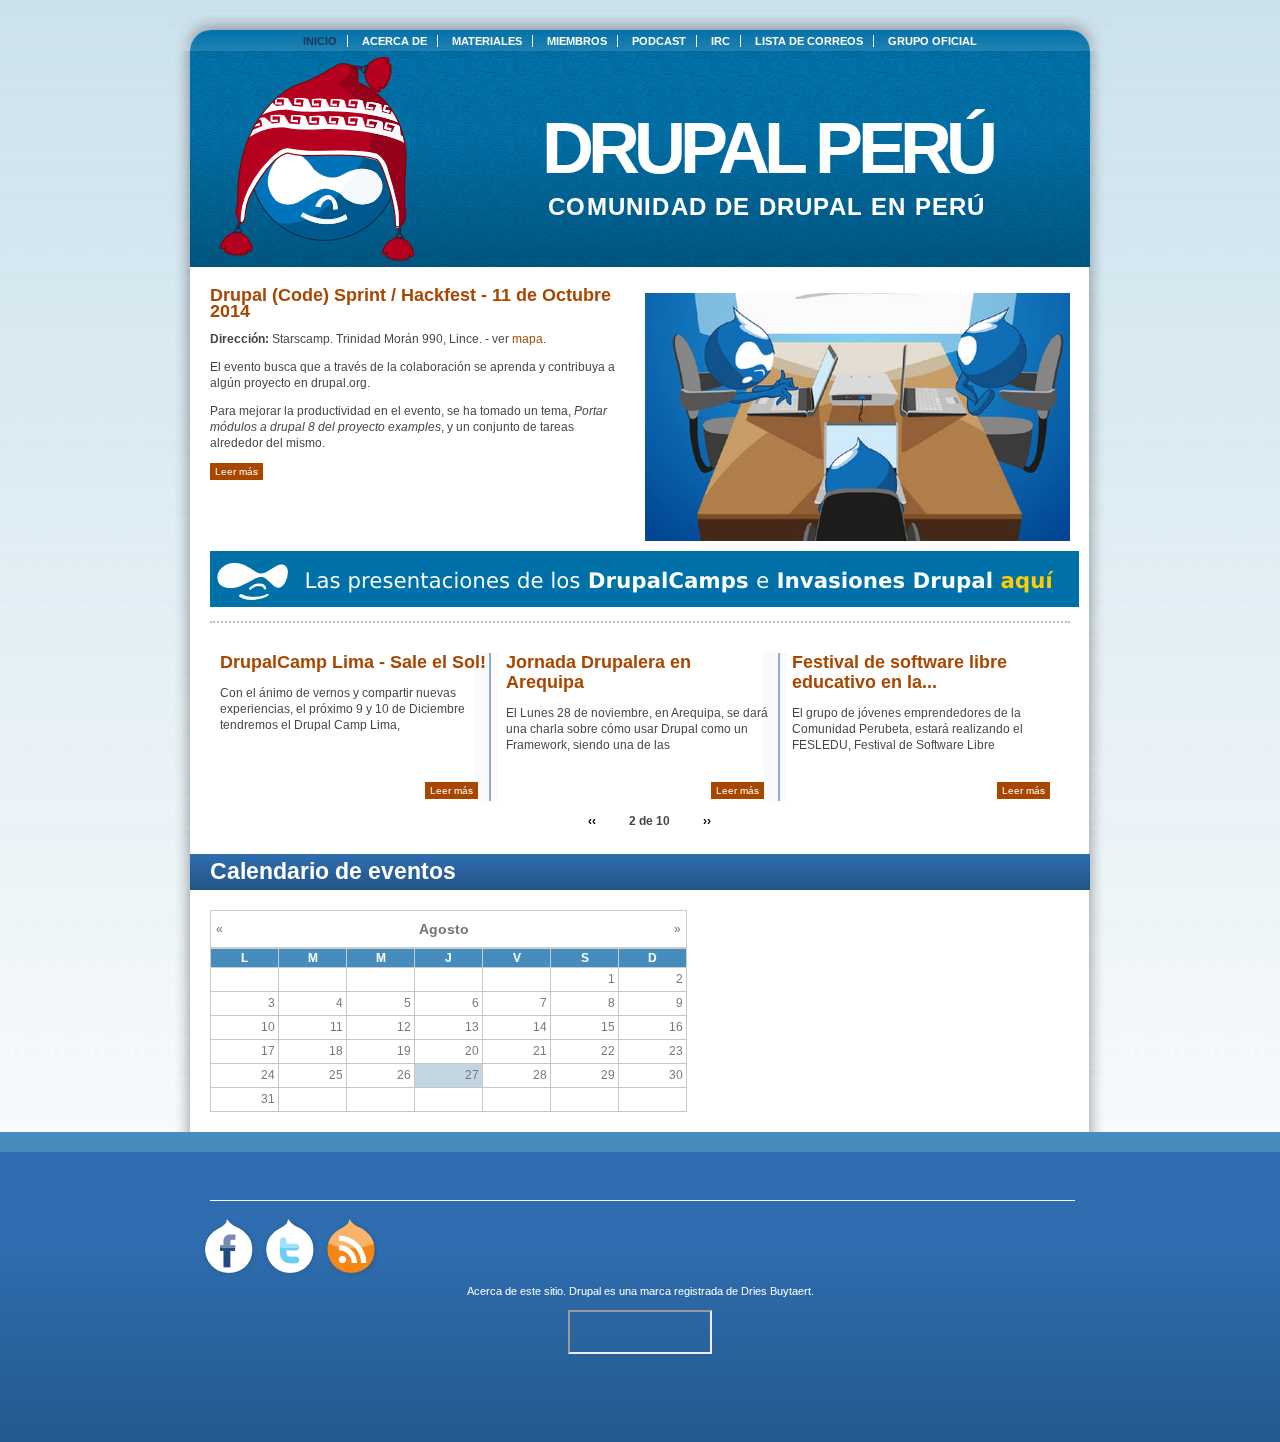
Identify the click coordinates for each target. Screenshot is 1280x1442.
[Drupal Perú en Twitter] (290, 1275)
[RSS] (351, 1275)
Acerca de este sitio (515, 1291)
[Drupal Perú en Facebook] (229, 1275)
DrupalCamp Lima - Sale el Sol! (353, 662)
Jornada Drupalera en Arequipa (598, 672)
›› (707, 821)
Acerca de (394, 41)
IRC (720, 41)
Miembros (577, 41)
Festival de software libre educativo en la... (899, 672)
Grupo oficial (932, 41)
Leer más (236, 471)
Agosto (444, 929)
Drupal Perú (767, 140)
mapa (527, 339)
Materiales (487, 41)
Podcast (659, 41)
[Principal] (317, 257)
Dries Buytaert (776, 1291)
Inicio (320, 41)
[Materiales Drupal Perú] (644, 603)
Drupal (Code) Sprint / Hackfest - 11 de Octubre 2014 (410, 303)
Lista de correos (809, 41)
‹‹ (592, 821)
